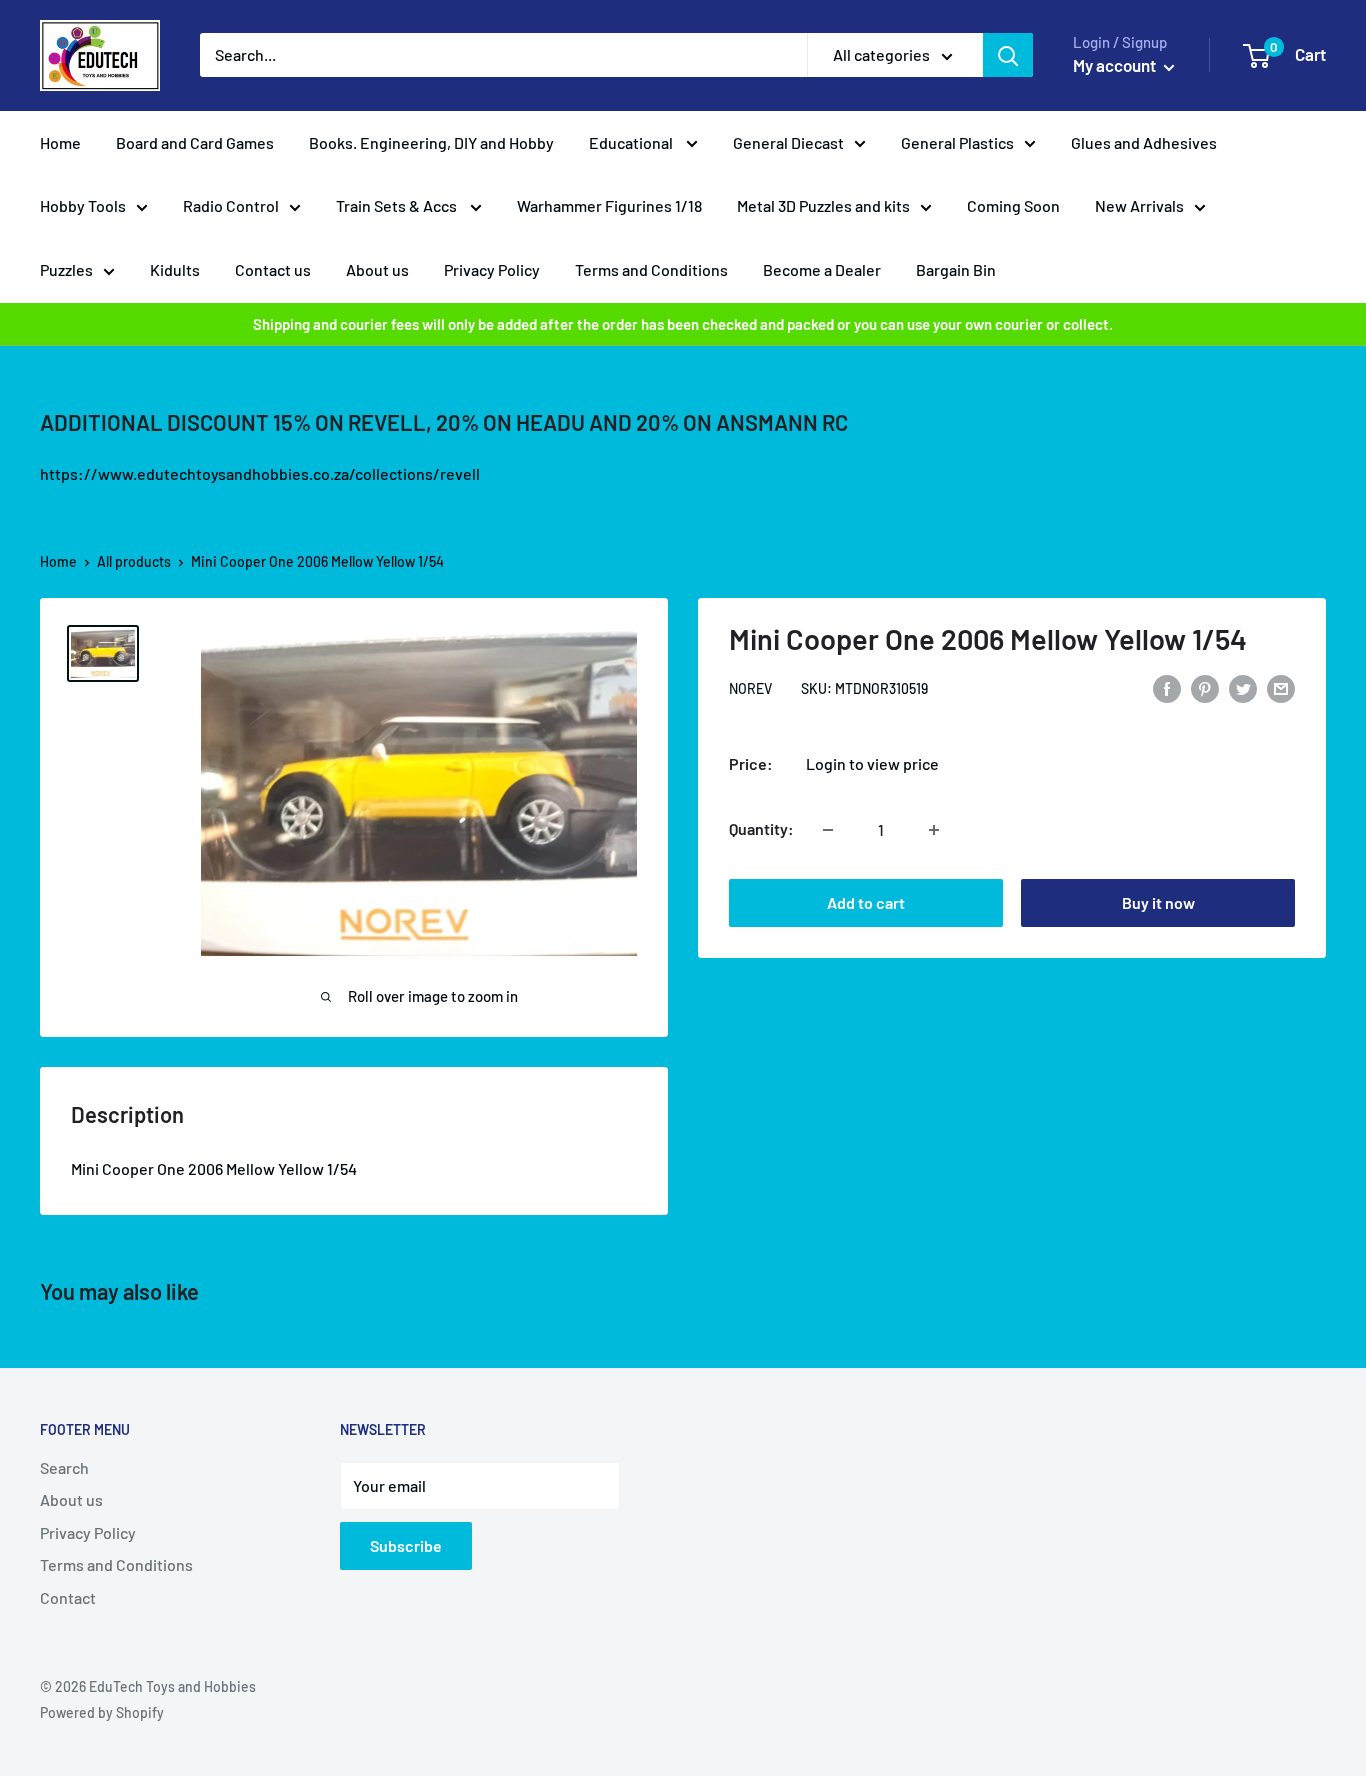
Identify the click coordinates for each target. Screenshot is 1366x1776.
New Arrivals (1139, 205)
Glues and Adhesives (1144, 142)
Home (60, 142)
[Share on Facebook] (1167, 687)
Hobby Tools (83, 205)
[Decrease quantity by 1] (828, 830)
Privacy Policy (492, 269)
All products (134, 561)
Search (64, 1467)
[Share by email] (1281, 687)
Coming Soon (1013, 205)
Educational (632, 142)
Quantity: (761, 829)
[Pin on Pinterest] (1205, 687)
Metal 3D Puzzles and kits (823, 205)
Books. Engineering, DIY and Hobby (431, 142)
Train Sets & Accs (398, 205)
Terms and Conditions (651, 269)
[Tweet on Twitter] (1243, 687)
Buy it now (1158, 903)
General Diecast (788, 142)
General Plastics (957, 142)
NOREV (750, 689)
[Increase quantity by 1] (934, 830)
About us (377, 269)
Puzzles (66, 269)
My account (1116, 65)
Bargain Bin (956, 269)
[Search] (1008, 55)
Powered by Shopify (102, 1712)
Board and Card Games (195, 142)
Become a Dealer (822, 269)
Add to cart (866, 903)
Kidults (175, 269)
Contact (68, 1597)
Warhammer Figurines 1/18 (609, 205)
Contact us (273, 269)
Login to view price (872, 764)
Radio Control (231, 205)
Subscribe (406, 1545)
